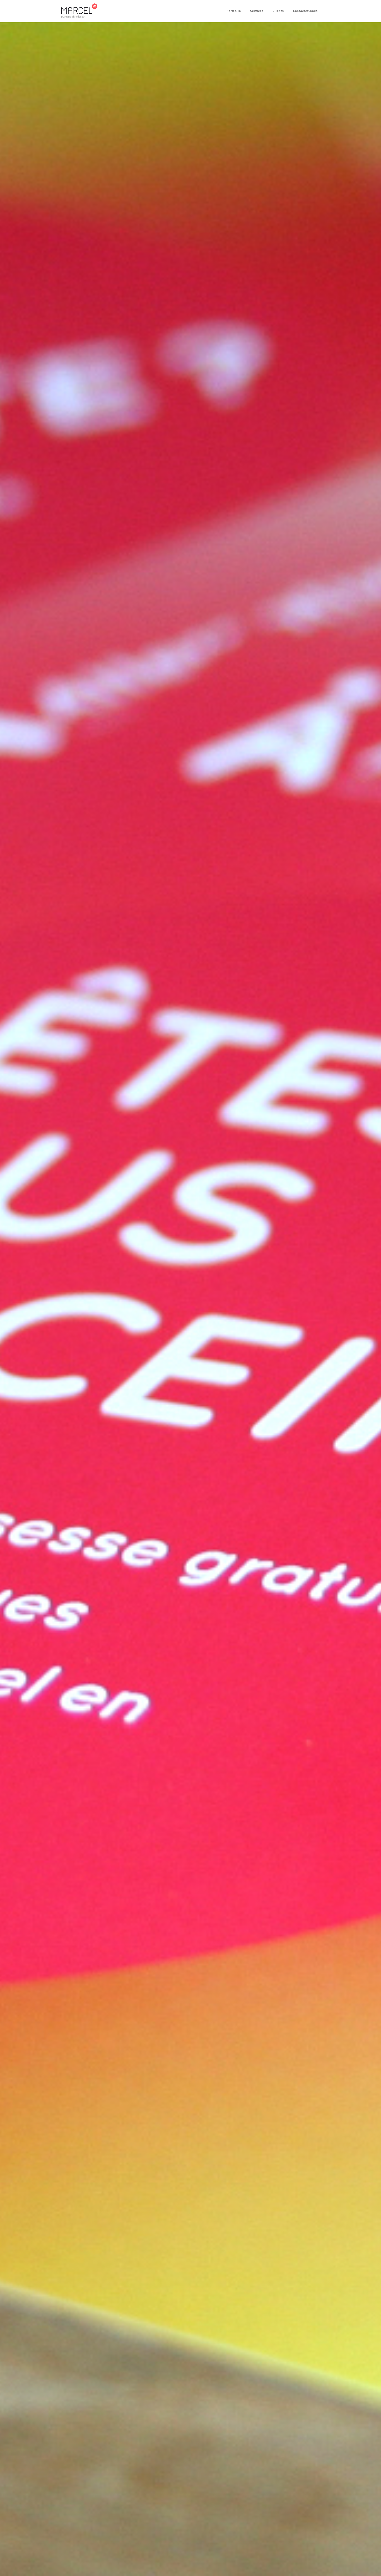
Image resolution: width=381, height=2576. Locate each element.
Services (257, 11)
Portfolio (234, 11)
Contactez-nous (305, 11)
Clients (278, 11)
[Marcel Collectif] (79, 11)
